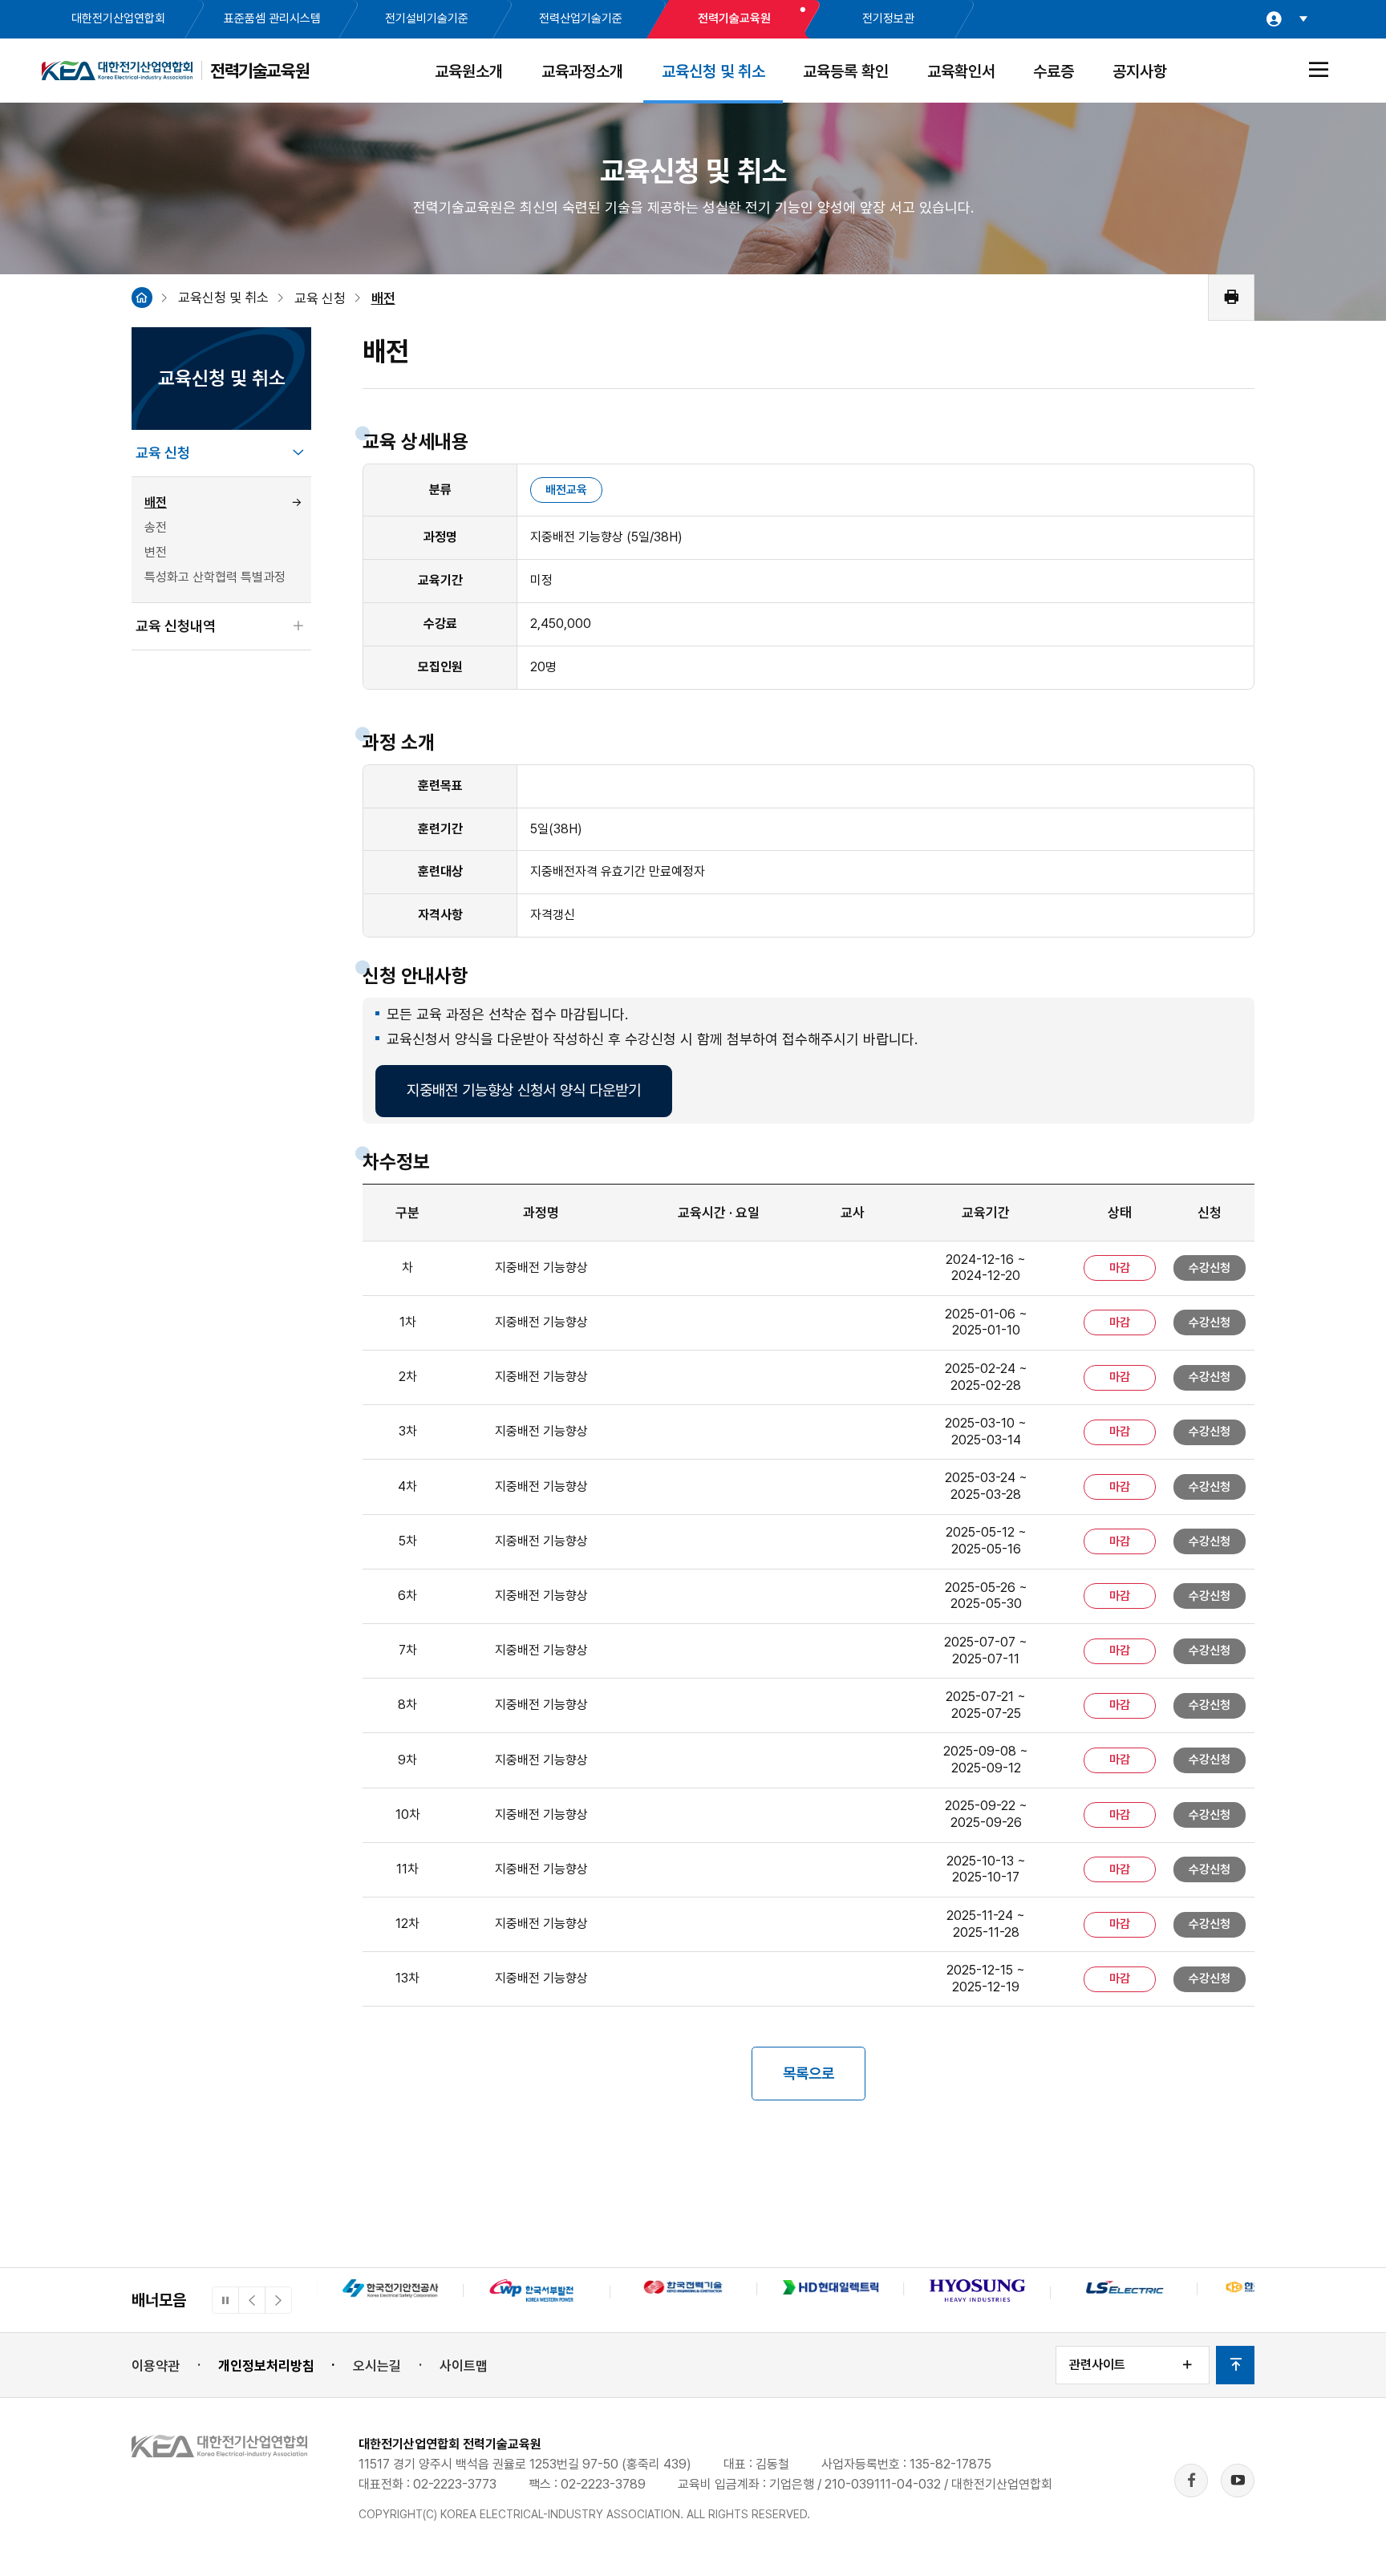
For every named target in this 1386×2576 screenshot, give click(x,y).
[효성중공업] (831, 2293)
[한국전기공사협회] (1124, 2289)
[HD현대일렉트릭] (684, 2289)
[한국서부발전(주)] (390, 2292)
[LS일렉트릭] (978, 2289)
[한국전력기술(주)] (537, 2289)
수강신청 (1210, 1268)
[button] (252, 2300)
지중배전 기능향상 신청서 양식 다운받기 (524, 1090)
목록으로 (808, 2074)
